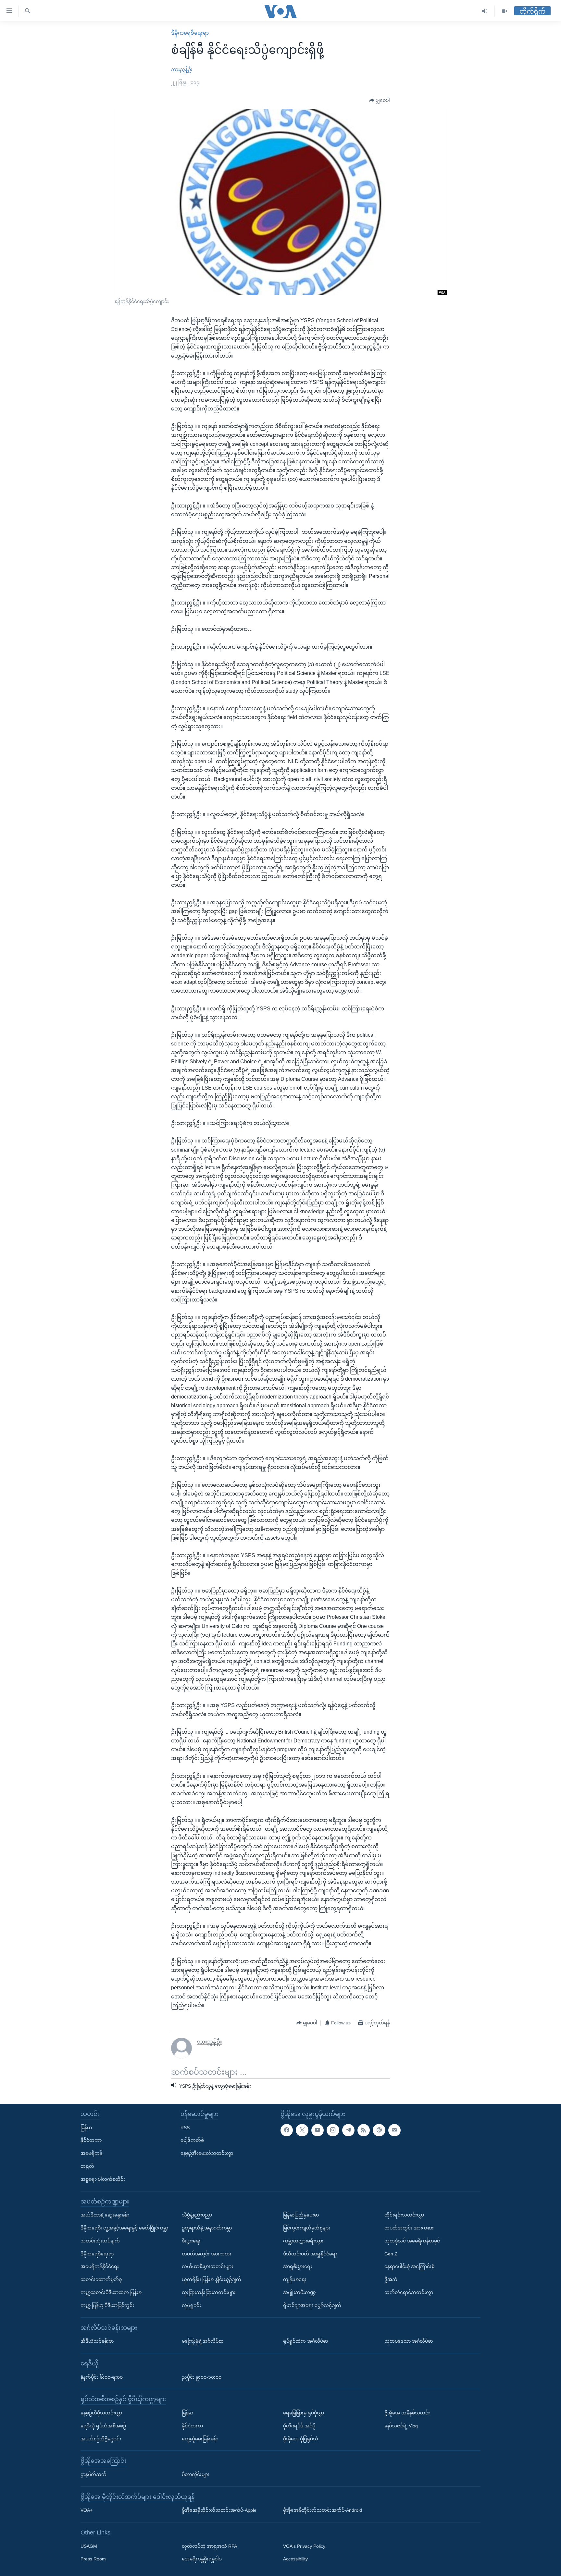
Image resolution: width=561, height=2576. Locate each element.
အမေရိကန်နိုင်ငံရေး (100, 2266)
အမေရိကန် (91, 2153)
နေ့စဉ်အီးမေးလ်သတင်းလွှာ (207, 2153)
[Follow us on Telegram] (348, 2130)
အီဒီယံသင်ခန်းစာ (97, 2341)
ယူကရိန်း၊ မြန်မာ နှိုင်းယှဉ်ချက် (212, 2279)
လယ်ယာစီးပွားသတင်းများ (207, 2266)
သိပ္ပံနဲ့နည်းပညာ (197, 2215)
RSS (185, 2127)
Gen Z (391, 2253)
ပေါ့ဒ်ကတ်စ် (192, 2140)
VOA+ (87, 2510)
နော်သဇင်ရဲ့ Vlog (401, 2425)
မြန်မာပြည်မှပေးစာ (301, 2215)
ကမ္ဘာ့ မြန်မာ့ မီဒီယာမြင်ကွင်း (107, 2305)
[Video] (505, 11)
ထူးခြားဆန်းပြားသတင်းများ (209, 2292)
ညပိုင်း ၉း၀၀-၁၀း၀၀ (202, 2377)
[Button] (380, 101)
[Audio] (485, 11)
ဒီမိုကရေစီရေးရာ (190, 33)
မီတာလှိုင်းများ (196, 2474)
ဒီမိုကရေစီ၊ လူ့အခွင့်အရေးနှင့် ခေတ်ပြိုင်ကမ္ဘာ (124, 2228)
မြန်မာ (86, 2127)
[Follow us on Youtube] (318, 2130)
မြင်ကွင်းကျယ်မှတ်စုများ (307, 2228)
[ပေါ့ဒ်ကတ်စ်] (379, 2130)
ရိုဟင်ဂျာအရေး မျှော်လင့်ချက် (312, 2305)
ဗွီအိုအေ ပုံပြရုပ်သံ (301, 2438)
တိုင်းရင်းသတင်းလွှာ (404, 2215)
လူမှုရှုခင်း (191, 2305)
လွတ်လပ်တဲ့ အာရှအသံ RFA (209, 2546)
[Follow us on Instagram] (333, 2130)
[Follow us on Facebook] (287, 2130)
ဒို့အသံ (391, 2279)
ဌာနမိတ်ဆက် (93, 2474)
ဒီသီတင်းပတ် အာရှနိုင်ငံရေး (310, 2253)
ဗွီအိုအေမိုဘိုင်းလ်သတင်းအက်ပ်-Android (323, 2510)
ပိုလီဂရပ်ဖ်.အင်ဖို (299, 2425)
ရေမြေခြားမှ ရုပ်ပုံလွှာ (304, 2413)
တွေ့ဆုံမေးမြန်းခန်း (200, 2438)
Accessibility (295, 2559)
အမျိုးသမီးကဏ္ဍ (299, 2292)
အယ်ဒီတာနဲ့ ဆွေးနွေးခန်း (105, 2215)
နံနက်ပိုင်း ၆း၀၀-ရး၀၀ (102, 2377)
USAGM (89, 2546)
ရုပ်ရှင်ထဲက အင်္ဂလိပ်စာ (305, 2341)
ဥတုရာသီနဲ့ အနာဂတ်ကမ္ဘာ (207, 2228)
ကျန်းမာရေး (295, 2279)
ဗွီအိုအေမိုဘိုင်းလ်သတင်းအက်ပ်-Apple (219, 2510)
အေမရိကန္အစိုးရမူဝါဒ (202, 2559)
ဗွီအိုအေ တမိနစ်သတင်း (407, 2413)
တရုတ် (87, 2166)
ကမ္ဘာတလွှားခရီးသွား (303, 2240)
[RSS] (364, 2130)
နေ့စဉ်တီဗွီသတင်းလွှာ (101, 2413)
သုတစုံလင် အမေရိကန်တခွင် (412, 2240)
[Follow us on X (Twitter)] (302, 2130)
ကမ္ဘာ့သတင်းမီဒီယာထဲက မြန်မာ (111, 2292)
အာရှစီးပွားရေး (298, 2266)
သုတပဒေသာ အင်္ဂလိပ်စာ (409, 2341)
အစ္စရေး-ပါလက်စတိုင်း (103, 2179)
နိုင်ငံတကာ (91, 2140)
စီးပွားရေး (191, 2240)
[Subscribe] (394, 2130)
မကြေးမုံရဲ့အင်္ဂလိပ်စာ (203, 2341)
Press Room (93, 2559)
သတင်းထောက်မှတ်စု (101, 2279)
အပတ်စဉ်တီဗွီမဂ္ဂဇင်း (101, 2438)
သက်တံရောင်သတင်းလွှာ (409, 2292)
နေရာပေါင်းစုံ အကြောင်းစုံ (409, 2266)
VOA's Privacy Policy (304, 2546)
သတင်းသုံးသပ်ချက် (100, 2240)
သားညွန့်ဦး (182, 69)
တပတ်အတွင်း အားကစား (206, 2253)
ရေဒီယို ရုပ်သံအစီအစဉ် (103, 2425)
